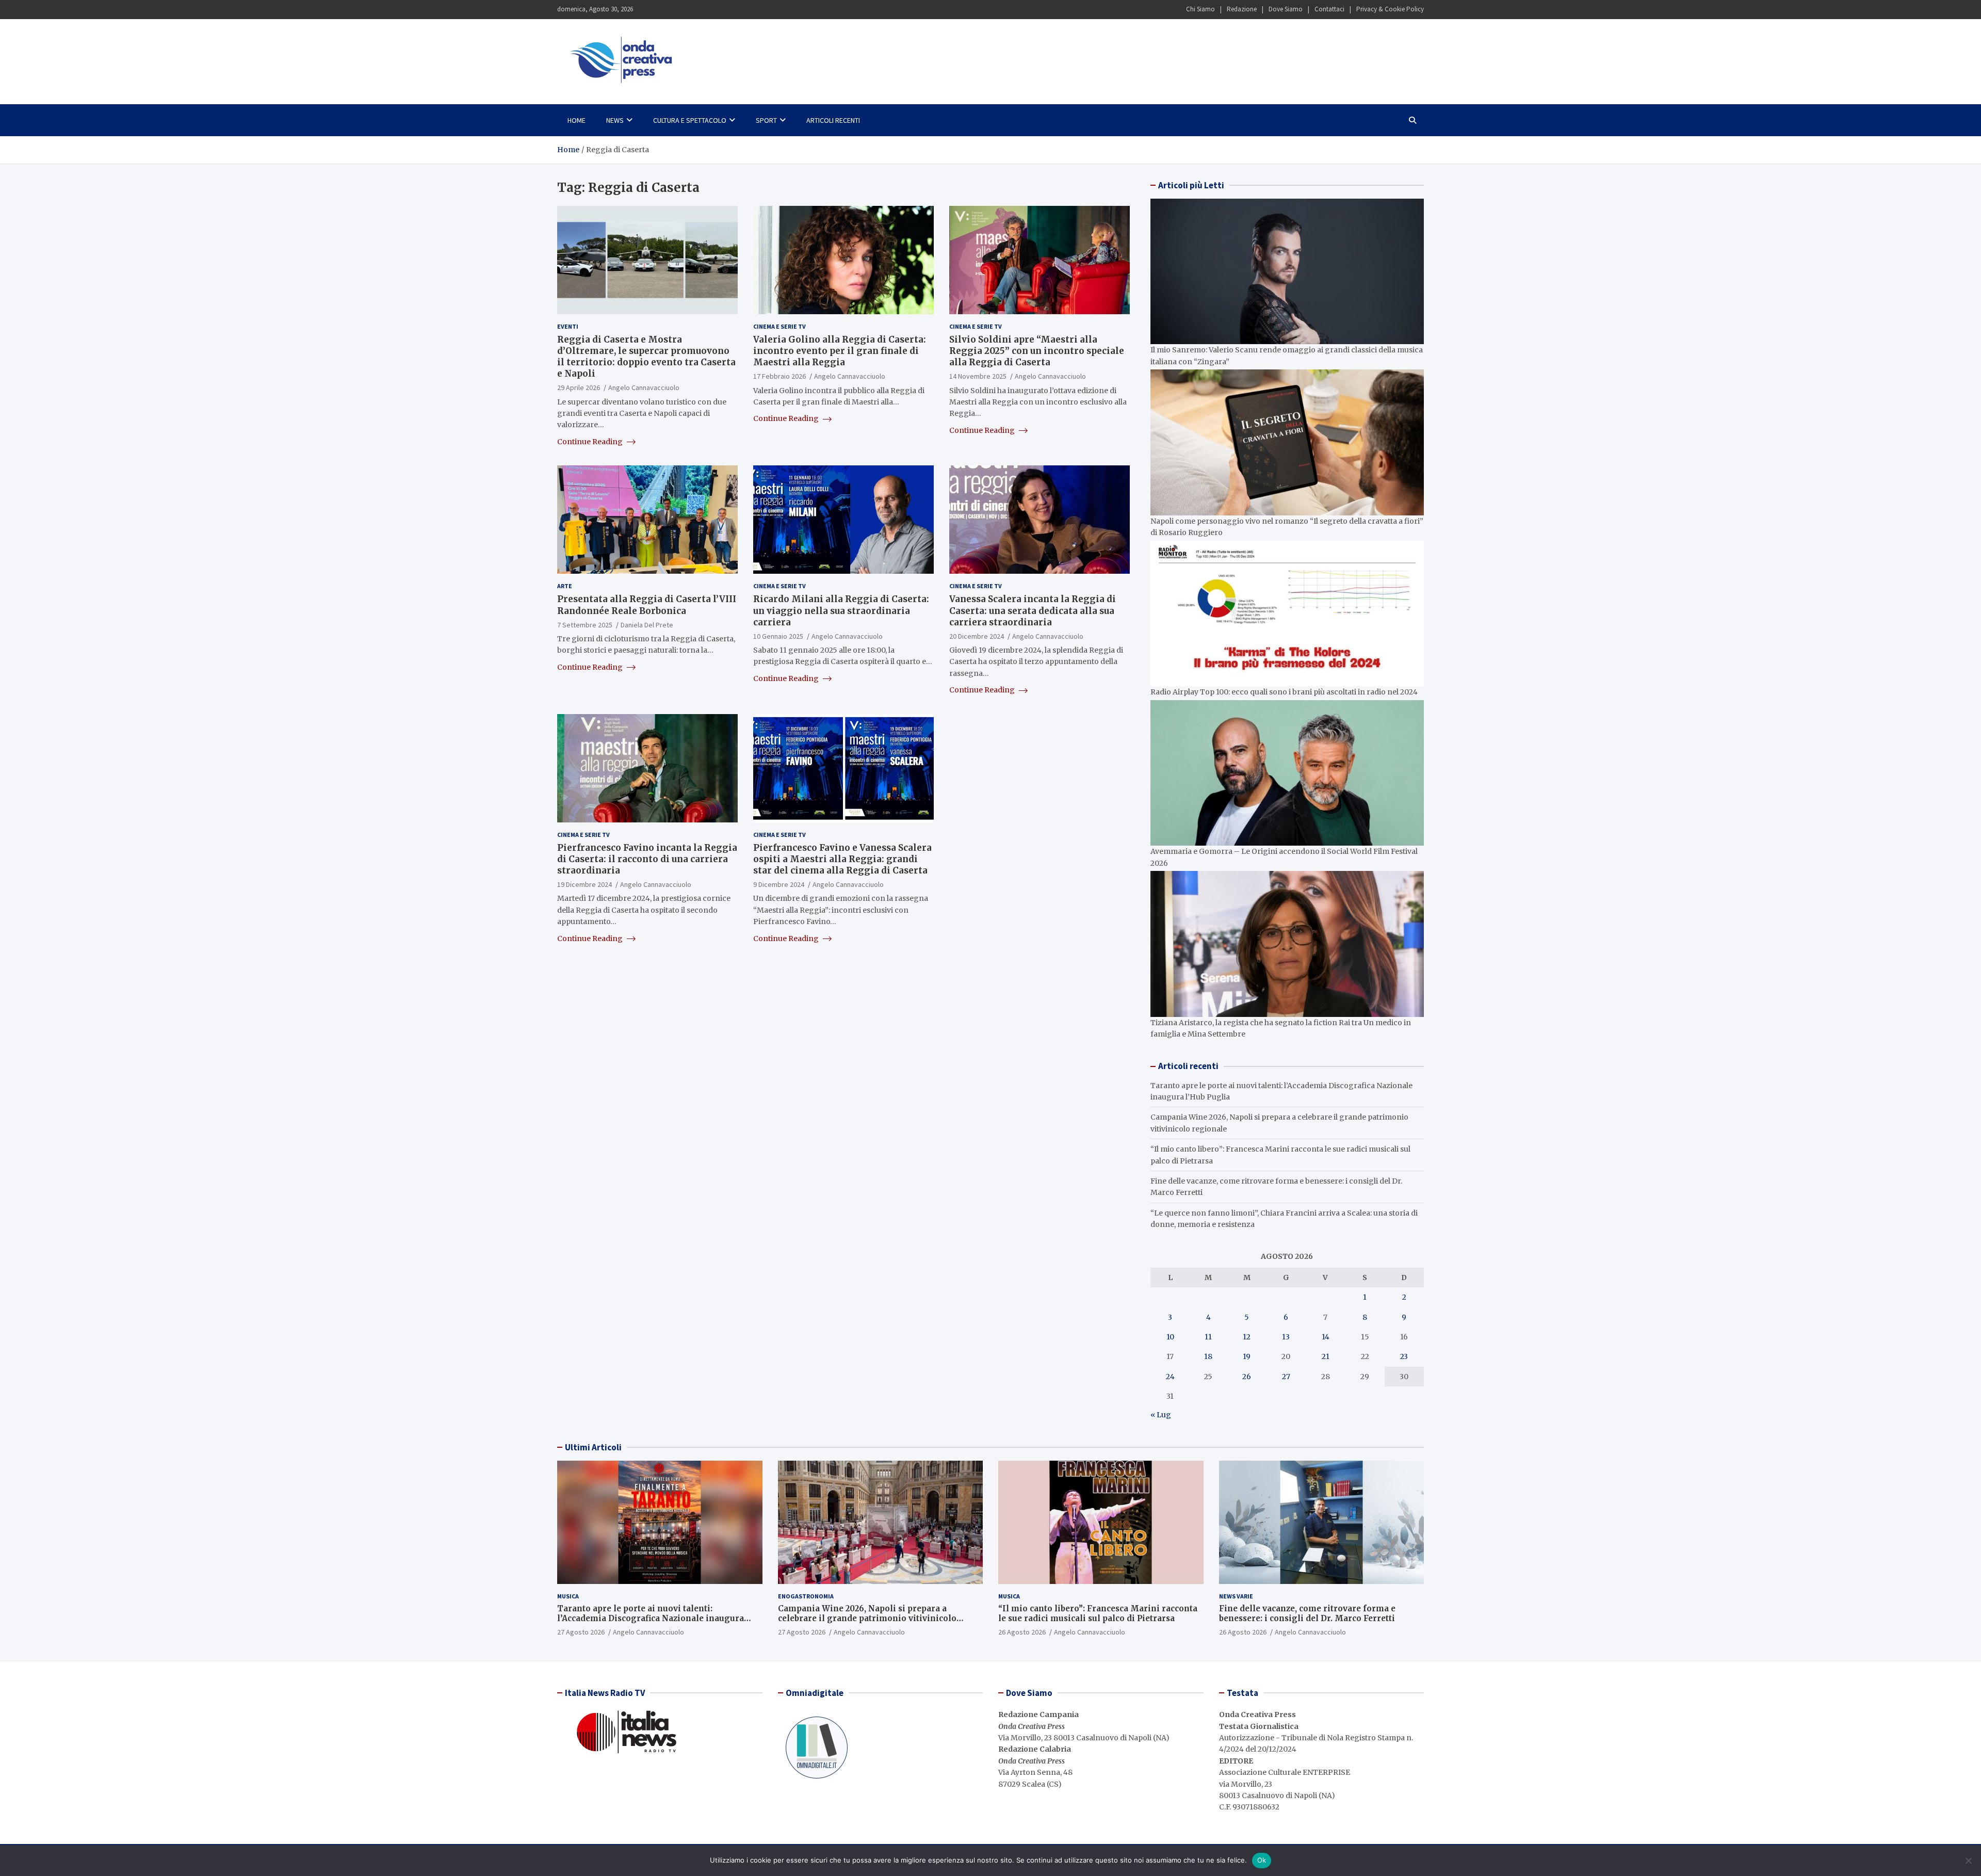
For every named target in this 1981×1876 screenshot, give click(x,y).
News (615, 120)
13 (1286, 1337)
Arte (565, 586)
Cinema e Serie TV (780, 326)
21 (1326, 1356)
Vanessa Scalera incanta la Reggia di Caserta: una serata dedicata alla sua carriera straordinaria (1033, 610)
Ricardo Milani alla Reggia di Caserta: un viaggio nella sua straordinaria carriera (841, 610)
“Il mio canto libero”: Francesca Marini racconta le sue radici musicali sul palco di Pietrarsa (1098, 1614)
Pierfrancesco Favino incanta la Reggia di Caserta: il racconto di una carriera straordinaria (647, 859)
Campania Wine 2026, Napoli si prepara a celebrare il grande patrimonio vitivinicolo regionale (867, 1619)
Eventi (568, 326)
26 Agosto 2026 (1022, 1632)
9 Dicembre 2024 (779, 884)
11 (1208, 1337)
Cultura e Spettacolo (690, 120)
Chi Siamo (1200, 9)
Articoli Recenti (833, 120)
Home (577, 120)
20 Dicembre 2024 (977, 636)
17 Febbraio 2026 (780, 376)
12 (1247, 1337)
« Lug (1161, 1415)
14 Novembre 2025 (978, 376)
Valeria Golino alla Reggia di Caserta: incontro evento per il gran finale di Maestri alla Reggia (840, 351)
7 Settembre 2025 (585, 625)
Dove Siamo (1286, 9)
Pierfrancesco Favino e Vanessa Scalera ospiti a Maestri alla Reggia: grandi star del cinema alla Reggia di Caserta (842, 859)
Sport (766, 120)
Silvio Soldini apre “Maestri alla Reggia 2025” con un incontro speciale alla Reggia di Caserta (1037, 351)
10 (1170, 1337)
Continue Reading (591, 442)
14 (1326, 1337)
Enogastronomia (806, 1596)
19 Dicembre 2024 (584, 884)
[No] (1968, 1861)
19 (1247, 1356)
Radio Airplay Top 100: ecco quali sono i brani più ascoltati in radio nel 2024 (1284, 692)
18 (1208, 1356)
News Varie (1236, 1596)
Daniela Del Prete (647, 625)
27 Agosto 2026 (581, 1632)
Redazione (1242, 9)
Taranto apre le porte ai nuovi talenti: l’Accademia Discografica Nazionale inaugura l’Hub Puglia (651, 1619)
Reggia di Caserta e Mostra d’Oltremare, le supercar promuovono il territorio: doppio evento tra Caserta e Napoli (646, 357)
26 (1247, 1377)
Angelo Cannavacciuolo (644, 387)
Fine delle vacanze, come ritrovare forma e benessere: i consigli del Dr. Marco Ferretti (1307, 1614)
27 (1286, 1377)
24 (1170, 1377)
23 (1404, 1356)
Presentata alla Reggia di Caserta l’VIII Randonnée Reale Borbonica (647, 605)
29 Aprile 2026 (579, 387)
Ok (1262, 1860)
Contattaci (1329, 9)
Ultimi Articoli (593, 1447)
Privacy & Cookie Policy (1390, 9)
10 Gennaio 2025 (778, 636)
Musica (568, 1596)
